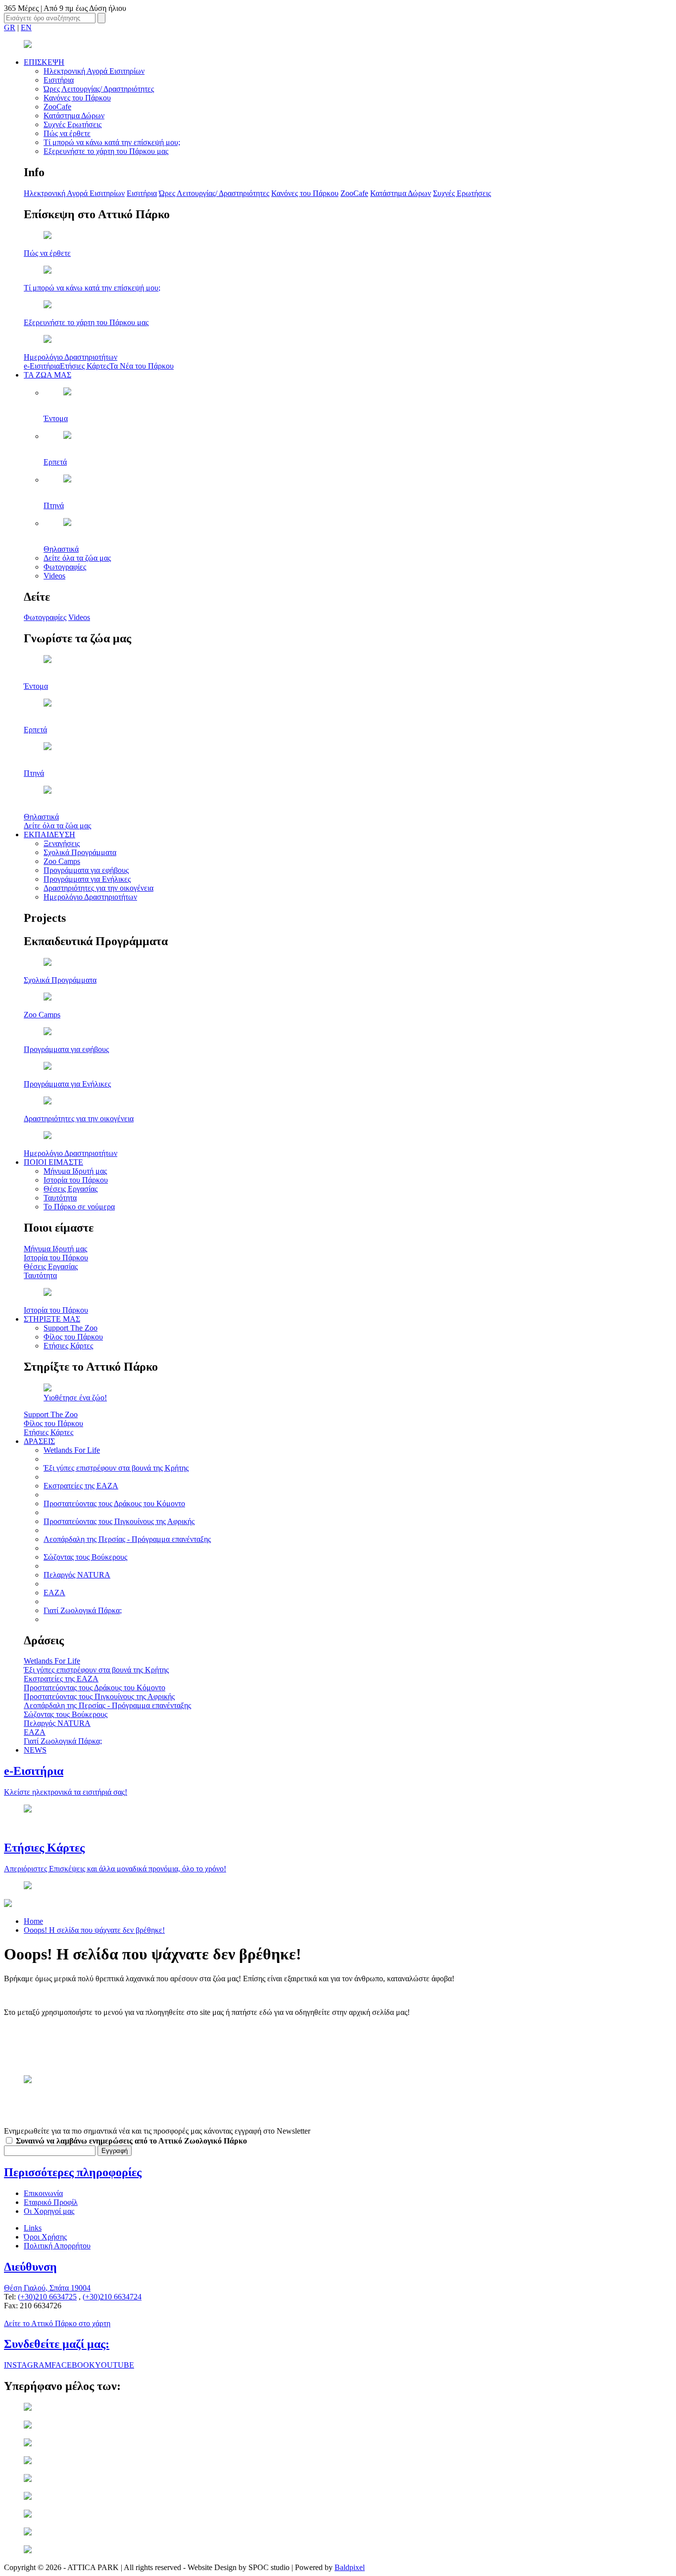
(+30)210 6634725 (47, 2297)
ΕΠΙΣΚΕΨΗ (44, 62)
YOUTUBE (115, 2365)
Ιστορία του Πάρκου (76, 1180)
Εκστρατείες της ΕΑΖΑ (81, 1486)
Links (33, 2228)
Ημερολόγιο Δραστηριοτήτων (90, 897)
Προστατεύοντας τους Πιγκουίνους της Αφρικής (119, 1521)
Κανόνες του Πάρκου (77, 98)
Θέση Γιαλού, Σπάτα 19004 (47, 2288)
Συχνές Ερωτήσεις (72, 124)
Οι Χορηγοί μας (49, 2211)
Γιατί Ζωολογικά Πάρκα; (83, 1610)
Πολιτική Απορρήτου (57, 2246)
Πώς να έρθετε (67, 133)
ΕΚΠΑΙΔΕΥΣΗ (49, 835)
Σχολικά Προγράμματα (80, 852)
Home (33, 1921)
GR (10, 27)
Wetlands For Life (72, 1450)
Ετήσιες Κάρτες (85, 366)
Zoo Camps (62, 861)
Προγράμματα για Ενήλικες (87, 879)
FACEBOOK (73, 2365)
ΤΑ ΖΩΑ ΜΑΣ (48, 375)
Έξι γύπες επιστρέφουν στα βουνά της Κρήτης (116, 1468)
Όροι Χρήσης (45, 2237)
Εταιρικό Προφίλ (51, 2202)
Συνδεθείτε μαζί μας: (57, 2344)
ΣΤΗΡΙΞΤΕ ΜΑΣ (52, 1319)
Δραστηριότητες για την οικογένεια (98, 888)
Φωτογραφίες (65, 567)
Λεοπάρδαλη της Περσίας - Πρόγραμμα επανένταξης (127, 1539)
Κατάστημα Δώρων (74, 116)
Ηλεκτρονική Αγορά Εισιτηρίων (94, 71)
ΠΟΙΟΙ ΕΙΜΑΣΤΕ (53, 1162)
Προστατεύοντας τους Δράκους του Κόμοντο (114, 1503)
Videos (54, 576)
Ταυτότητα (60, 1198)
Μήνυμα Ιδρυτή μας (75, 1171)
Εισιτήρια (59, 80)
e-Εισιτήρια (42, 366)
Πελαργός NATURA (77, 1575)
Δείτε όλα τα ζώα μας (77, 558)
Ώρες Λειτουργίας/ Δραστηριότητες (99, 89)
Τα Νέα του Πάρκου (142, 366)
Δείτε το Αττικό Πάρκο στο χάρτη (57, 2323)
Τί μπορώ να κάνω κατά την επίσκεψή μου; (112, 142)
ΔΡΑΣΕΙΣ (39, 1441)
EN (26, 27)
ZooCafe (57, 107)
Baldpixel (350, 2567)
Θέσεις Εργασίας (71, 1189)
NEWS (35, 1750)
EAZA (54, 1593)
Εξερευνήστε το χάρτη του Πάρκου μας (106, 151)
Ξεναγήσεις (62, 843)
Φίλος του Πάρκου (73, 1337)
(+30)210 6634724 (112, 2297)
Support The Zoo (71, 1328)
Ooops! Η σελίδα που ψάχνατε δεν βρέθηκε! (94, 1930)
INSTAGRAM (28, 2365)
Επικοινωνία (43, 2193)
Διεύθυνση (30, 2267)
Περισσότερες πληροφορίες (73, 2172)
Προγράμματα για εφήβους (86, 870)
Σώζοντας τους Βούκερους (85, 1557)
